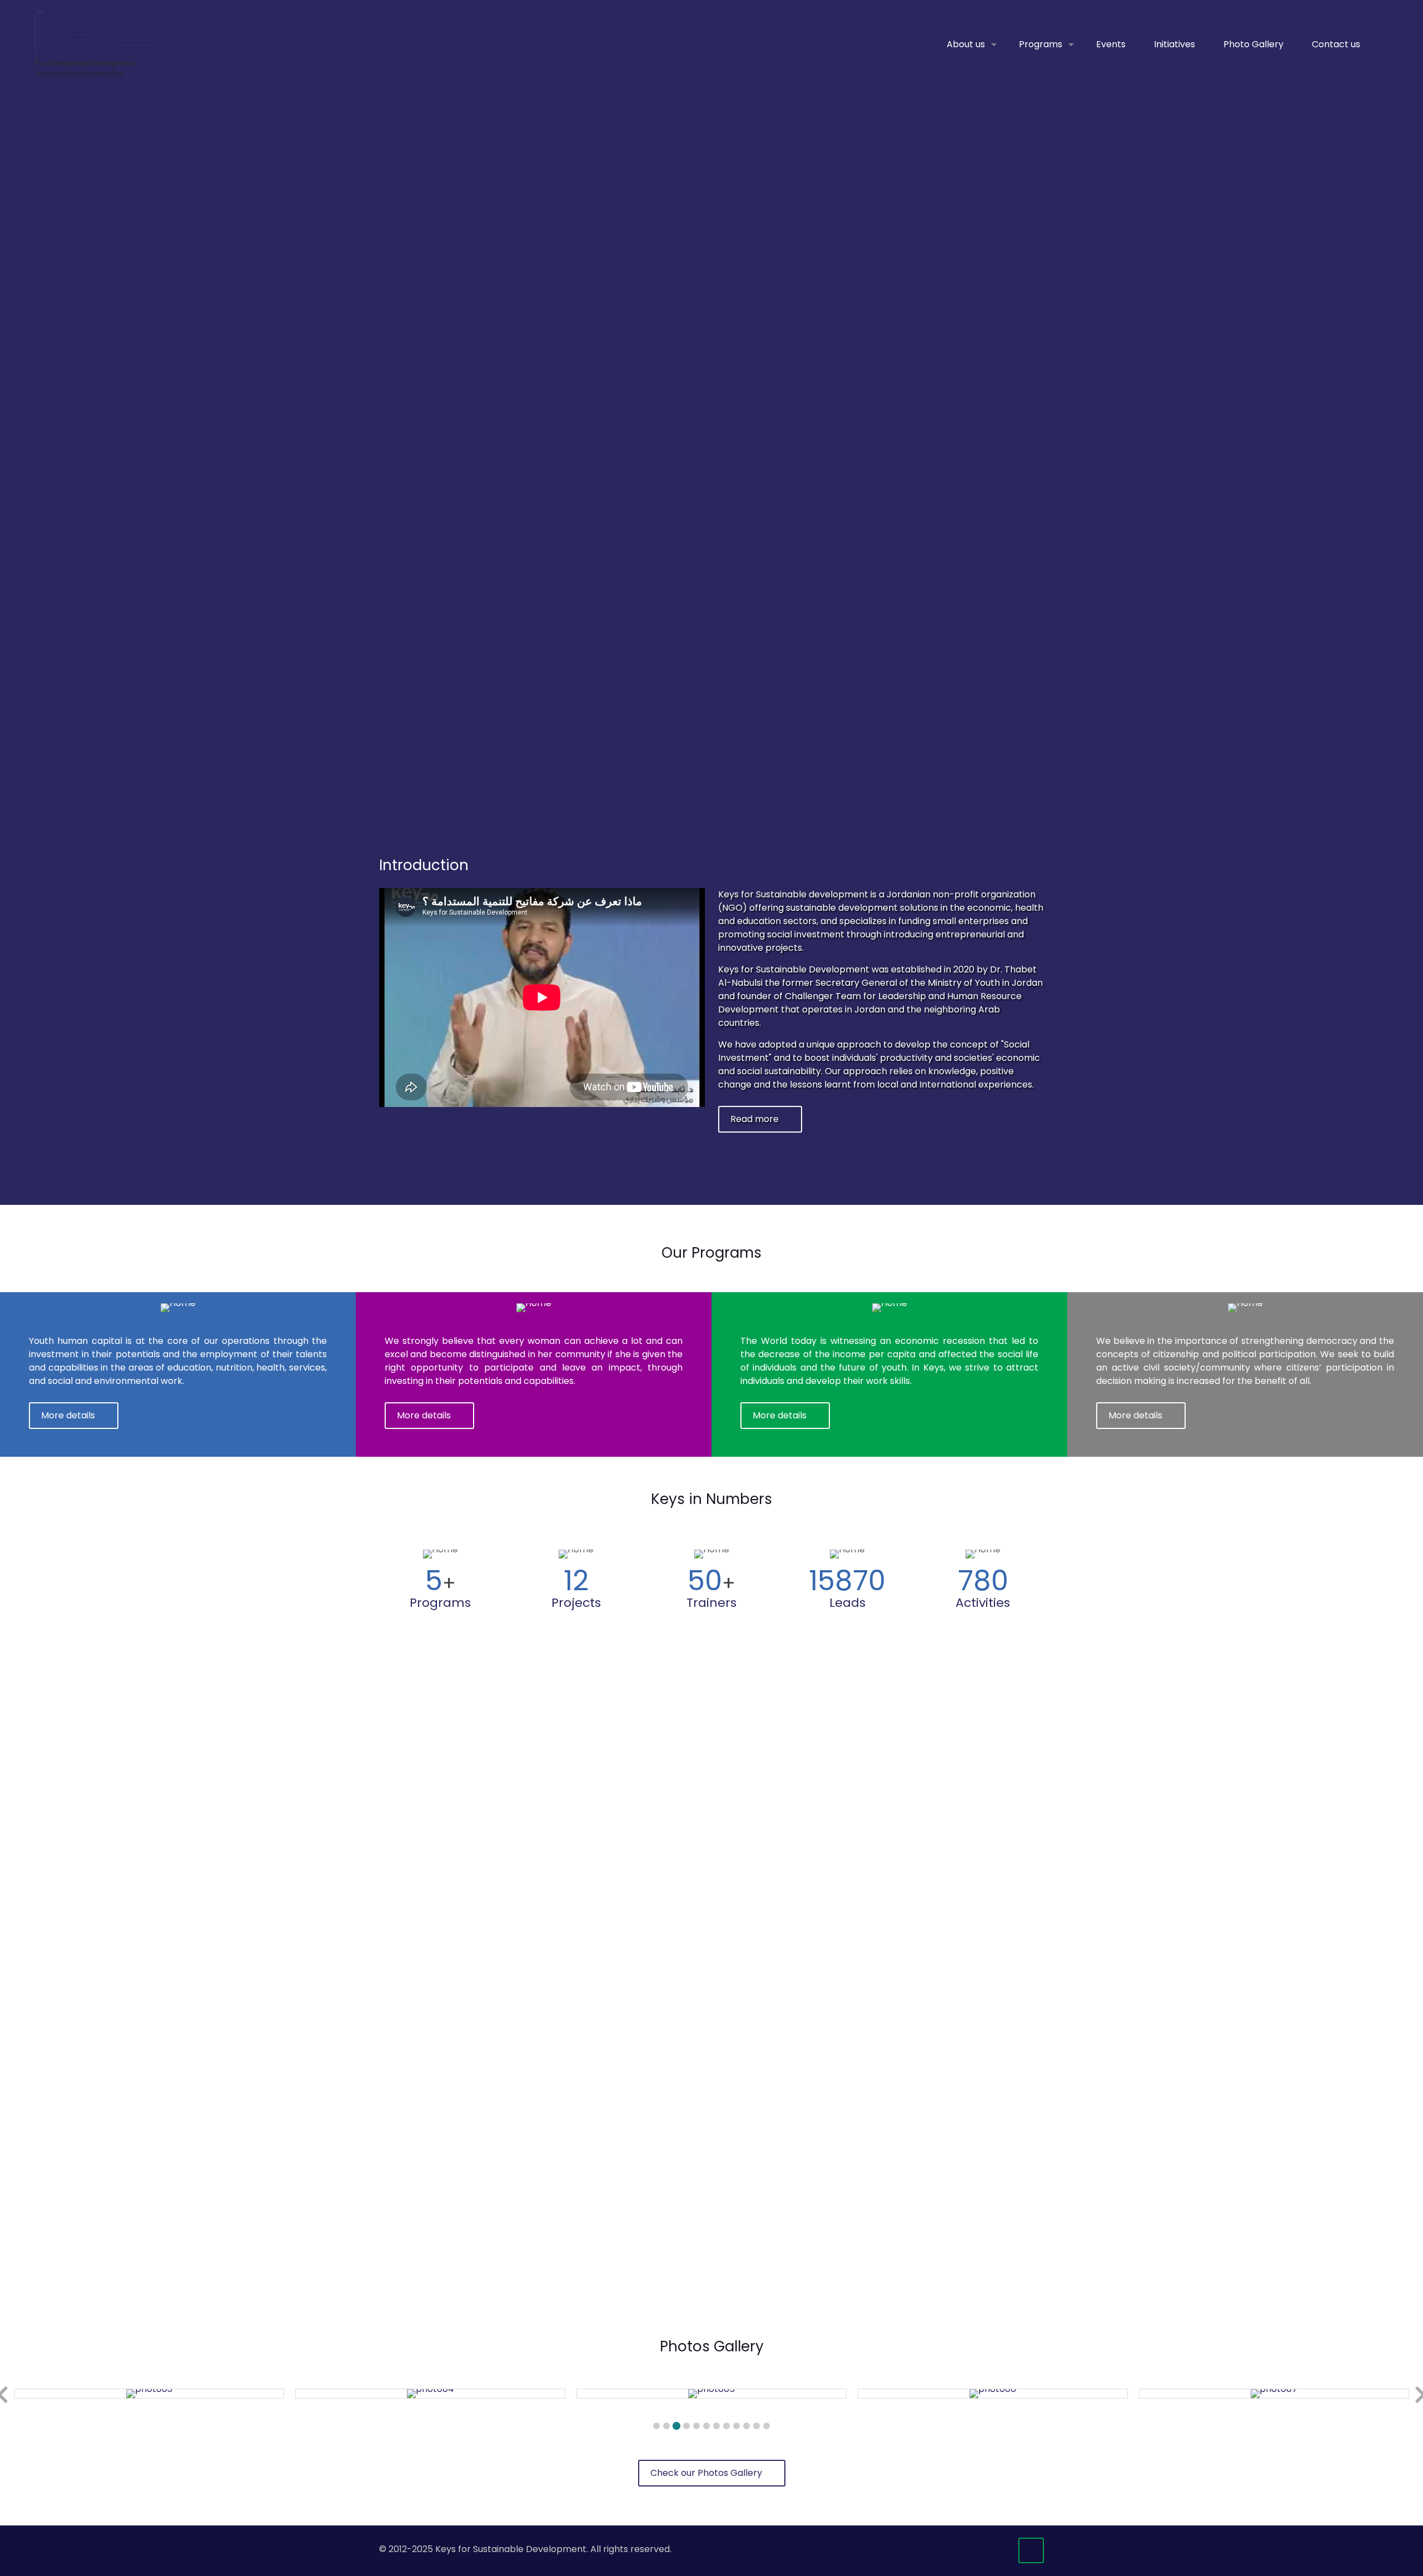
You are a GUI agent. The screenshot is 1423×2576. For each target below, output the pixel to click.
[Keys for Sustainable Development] (105, 44)
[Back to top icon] (1031, 2550)
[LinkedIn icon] (991, 2549)
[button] (656, 2426)
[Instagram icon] (1003, 2549)
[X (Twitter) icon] (980, 2549)
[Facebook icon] (968, 2549)
